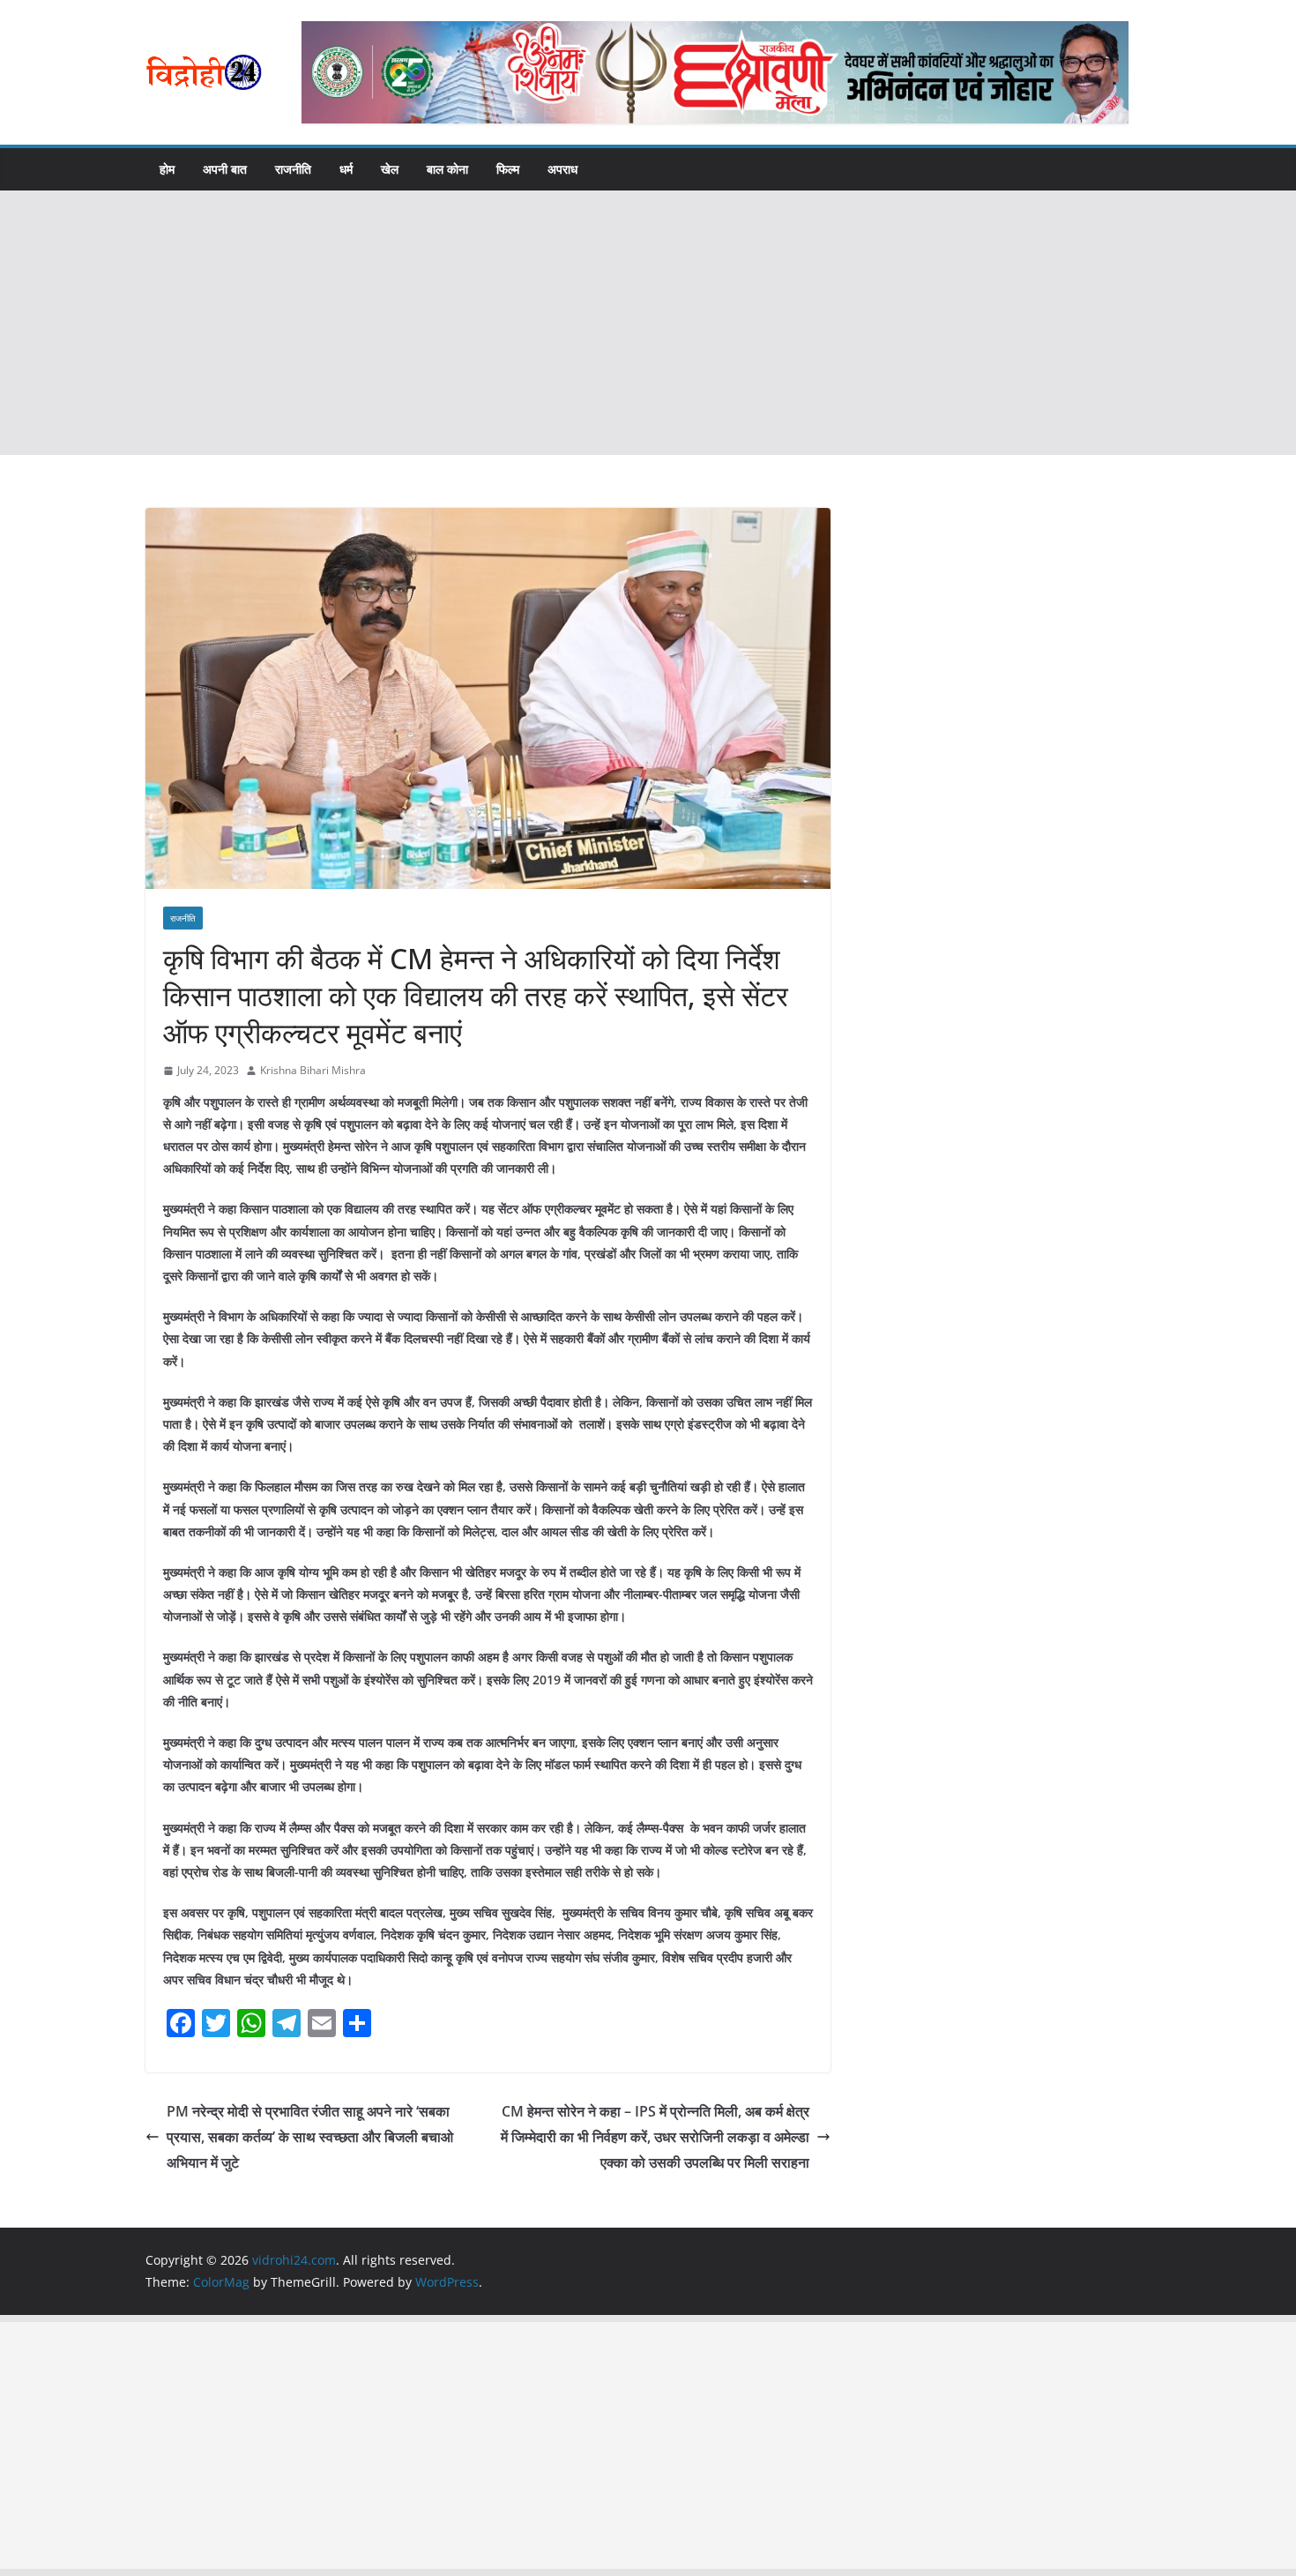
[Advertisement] (648, 323)
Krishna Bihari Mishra (313, 1070)
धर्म (346, 169)
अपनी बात (225, 169)
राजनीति (293, 169)
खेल (390, 169)
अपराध (562, 169)
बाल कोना (447, 169)
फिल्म (508, 169)
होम (167, 169)
